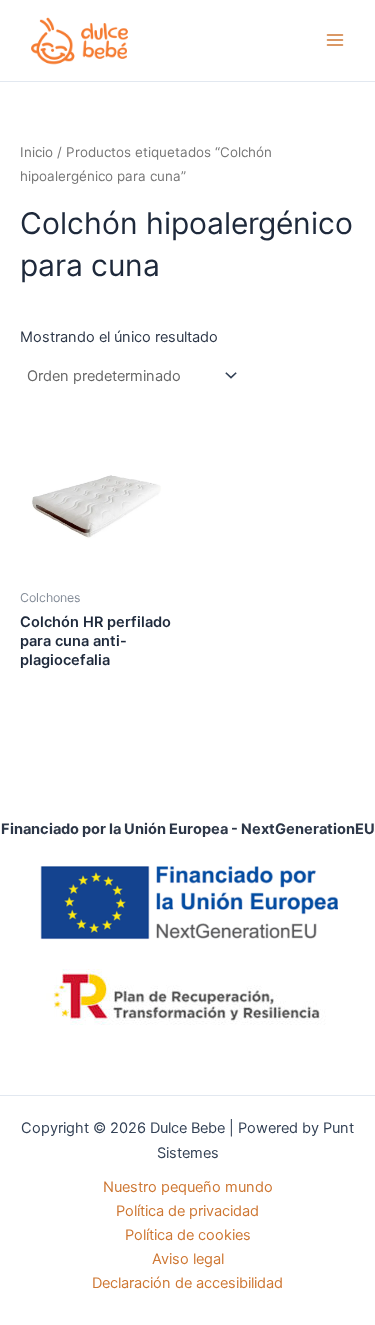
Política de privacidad (187, 1211)
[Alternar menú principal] (335, 40)
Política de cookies (188, 1235)
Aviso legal (188, 1259)
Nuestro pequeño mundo (188, 1187)
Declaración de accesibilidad (187, 1283)
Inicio (36, 152)
